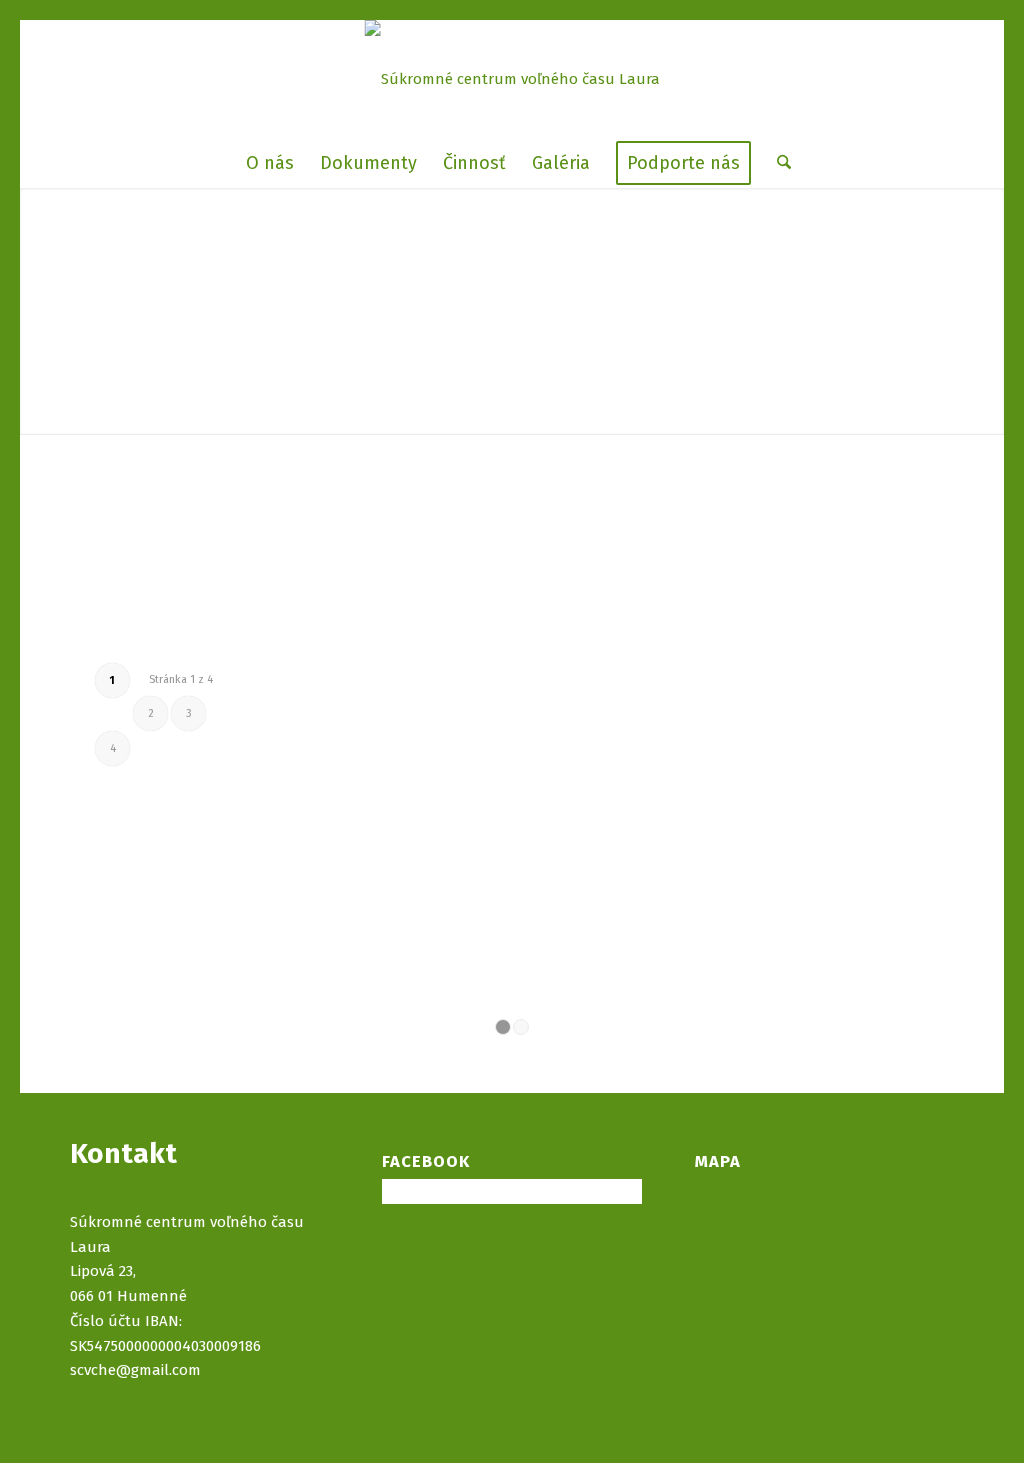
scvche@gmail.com (135, 1370)
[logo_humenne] (512, 79)
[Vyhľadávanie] (777, 163)
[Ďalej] (379, 610)
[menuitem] (270, 163)
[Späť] (292, 610)
